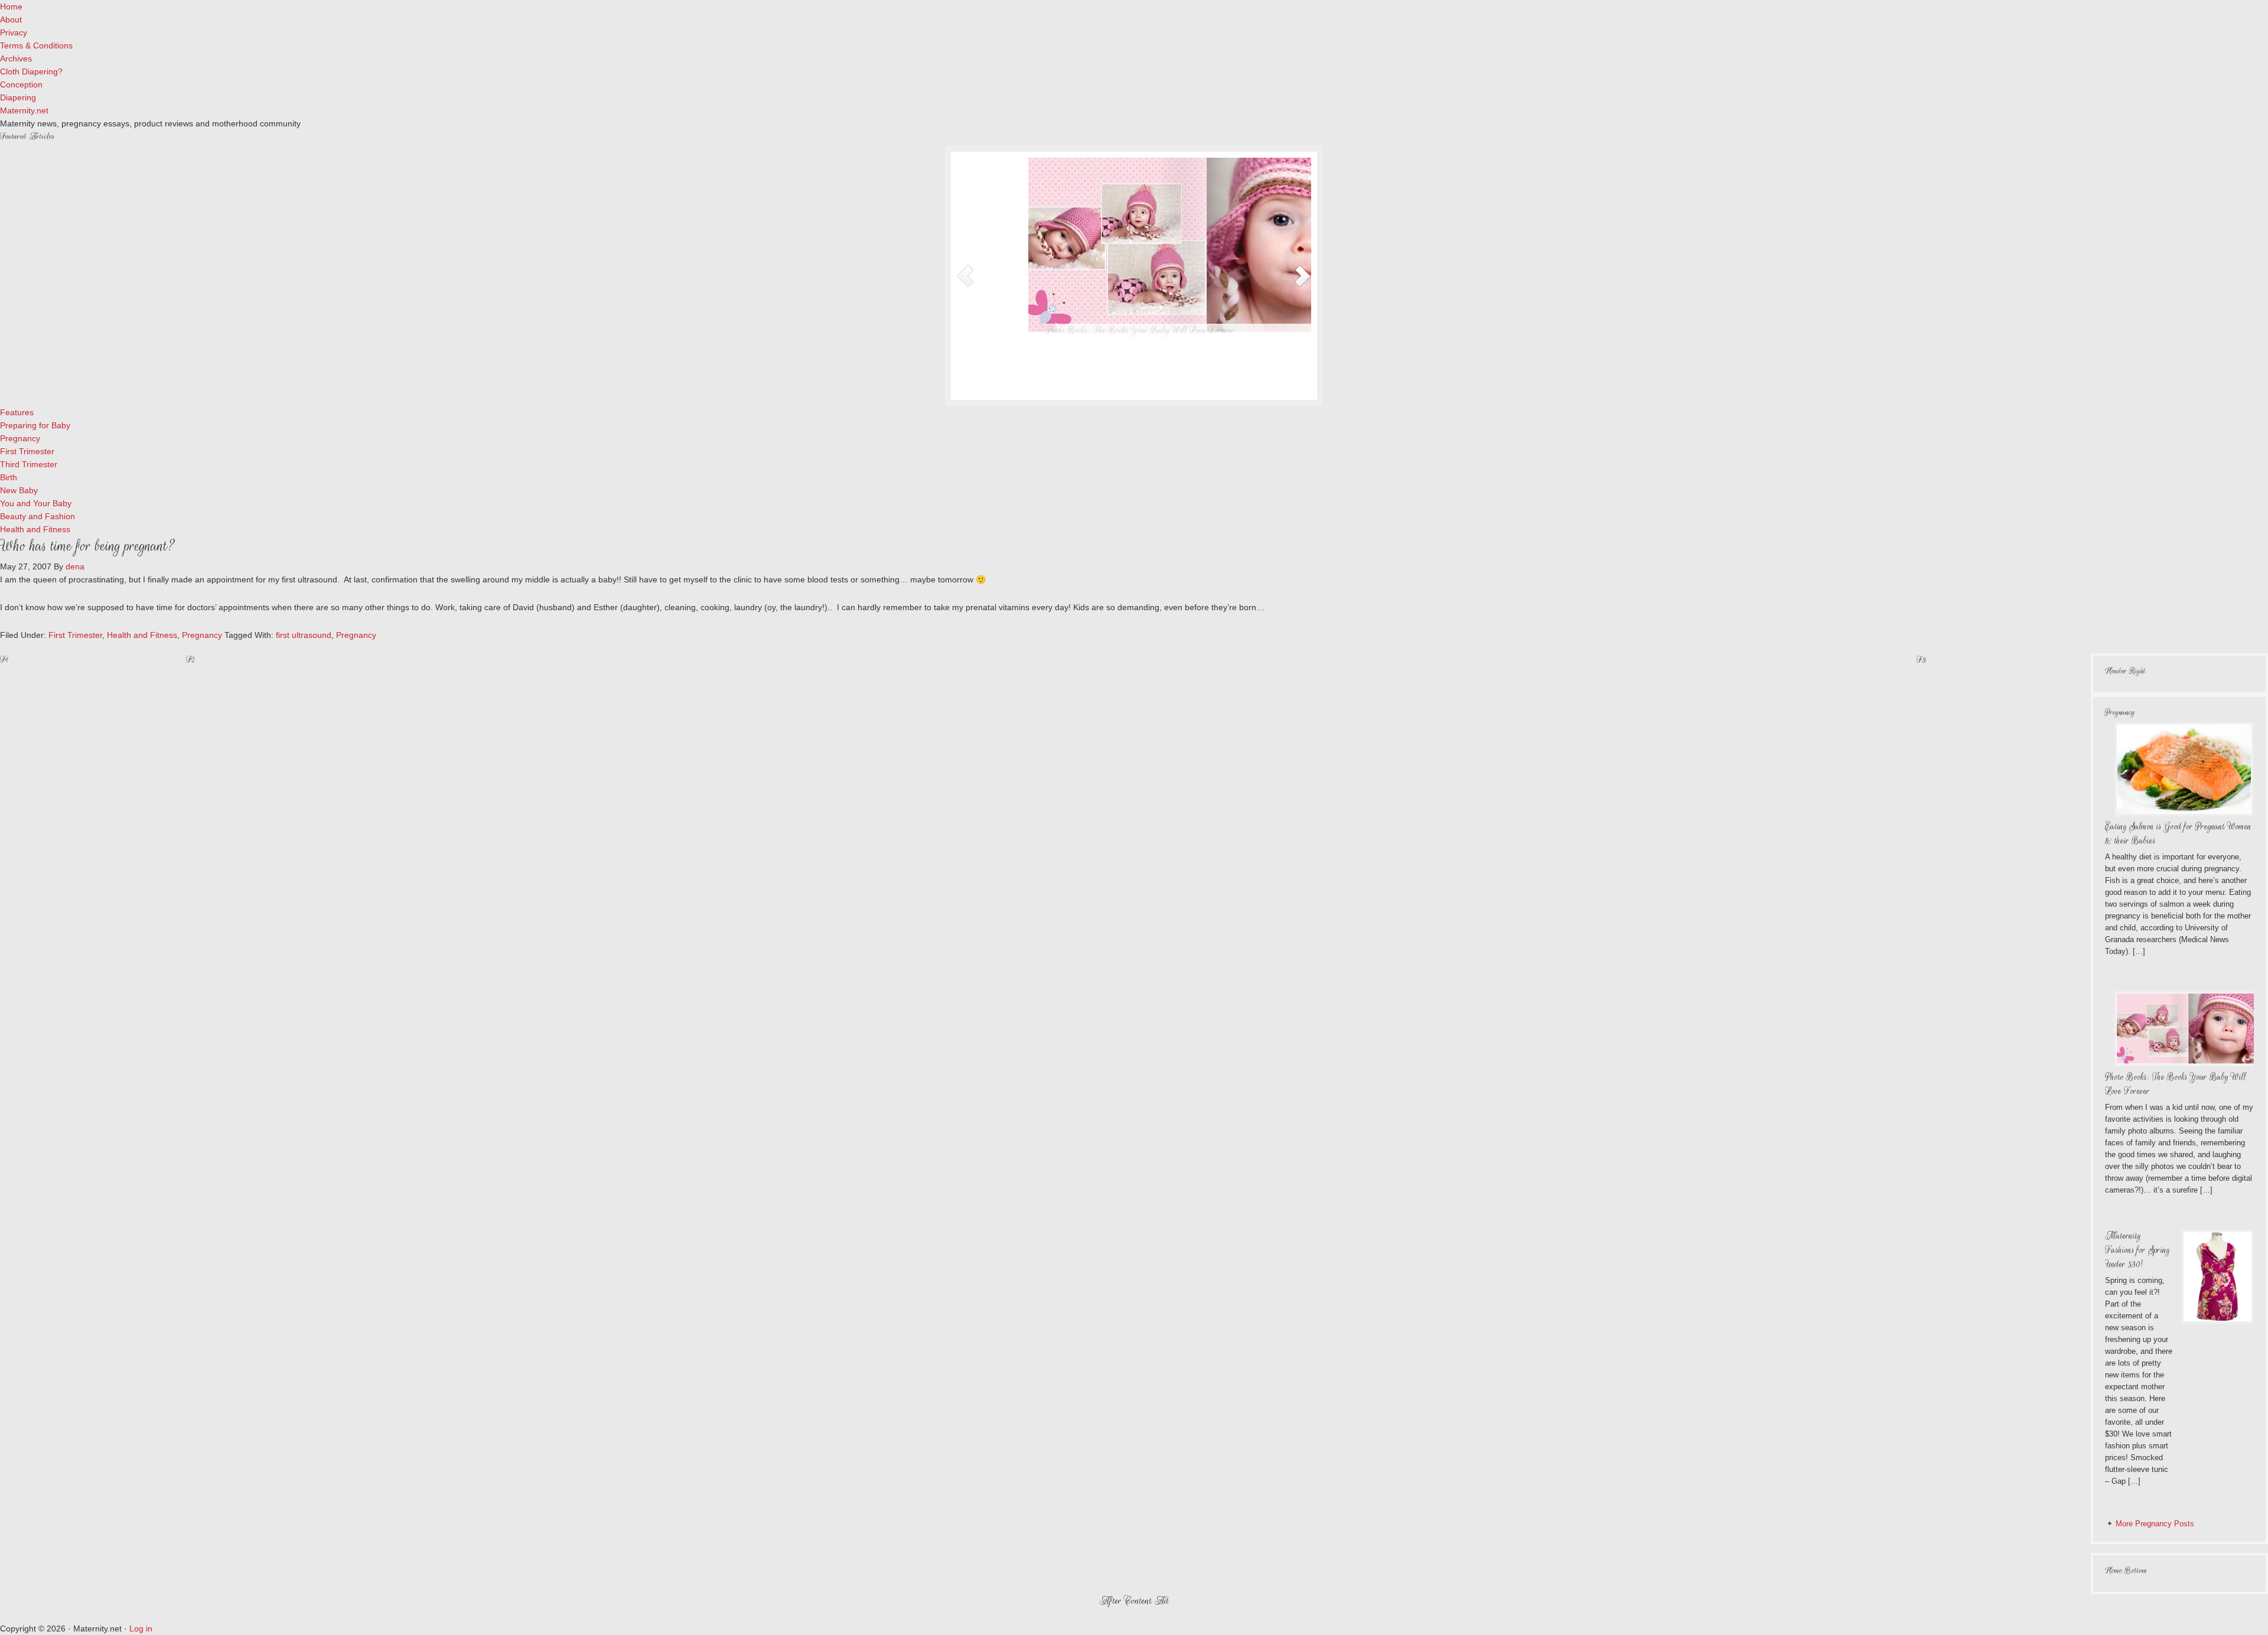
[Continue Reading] (1169, 382)
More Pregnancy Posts (2155, 1524)
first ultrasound (304, 635)
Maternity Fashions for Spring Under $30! (2137, 1250)
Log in (141, 1629)
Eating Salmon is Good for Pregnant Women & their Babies (1074, 330)
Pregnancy (202, 635)
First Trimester (75, 635)
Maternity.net (24, 110)
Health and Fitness (142, 635)
